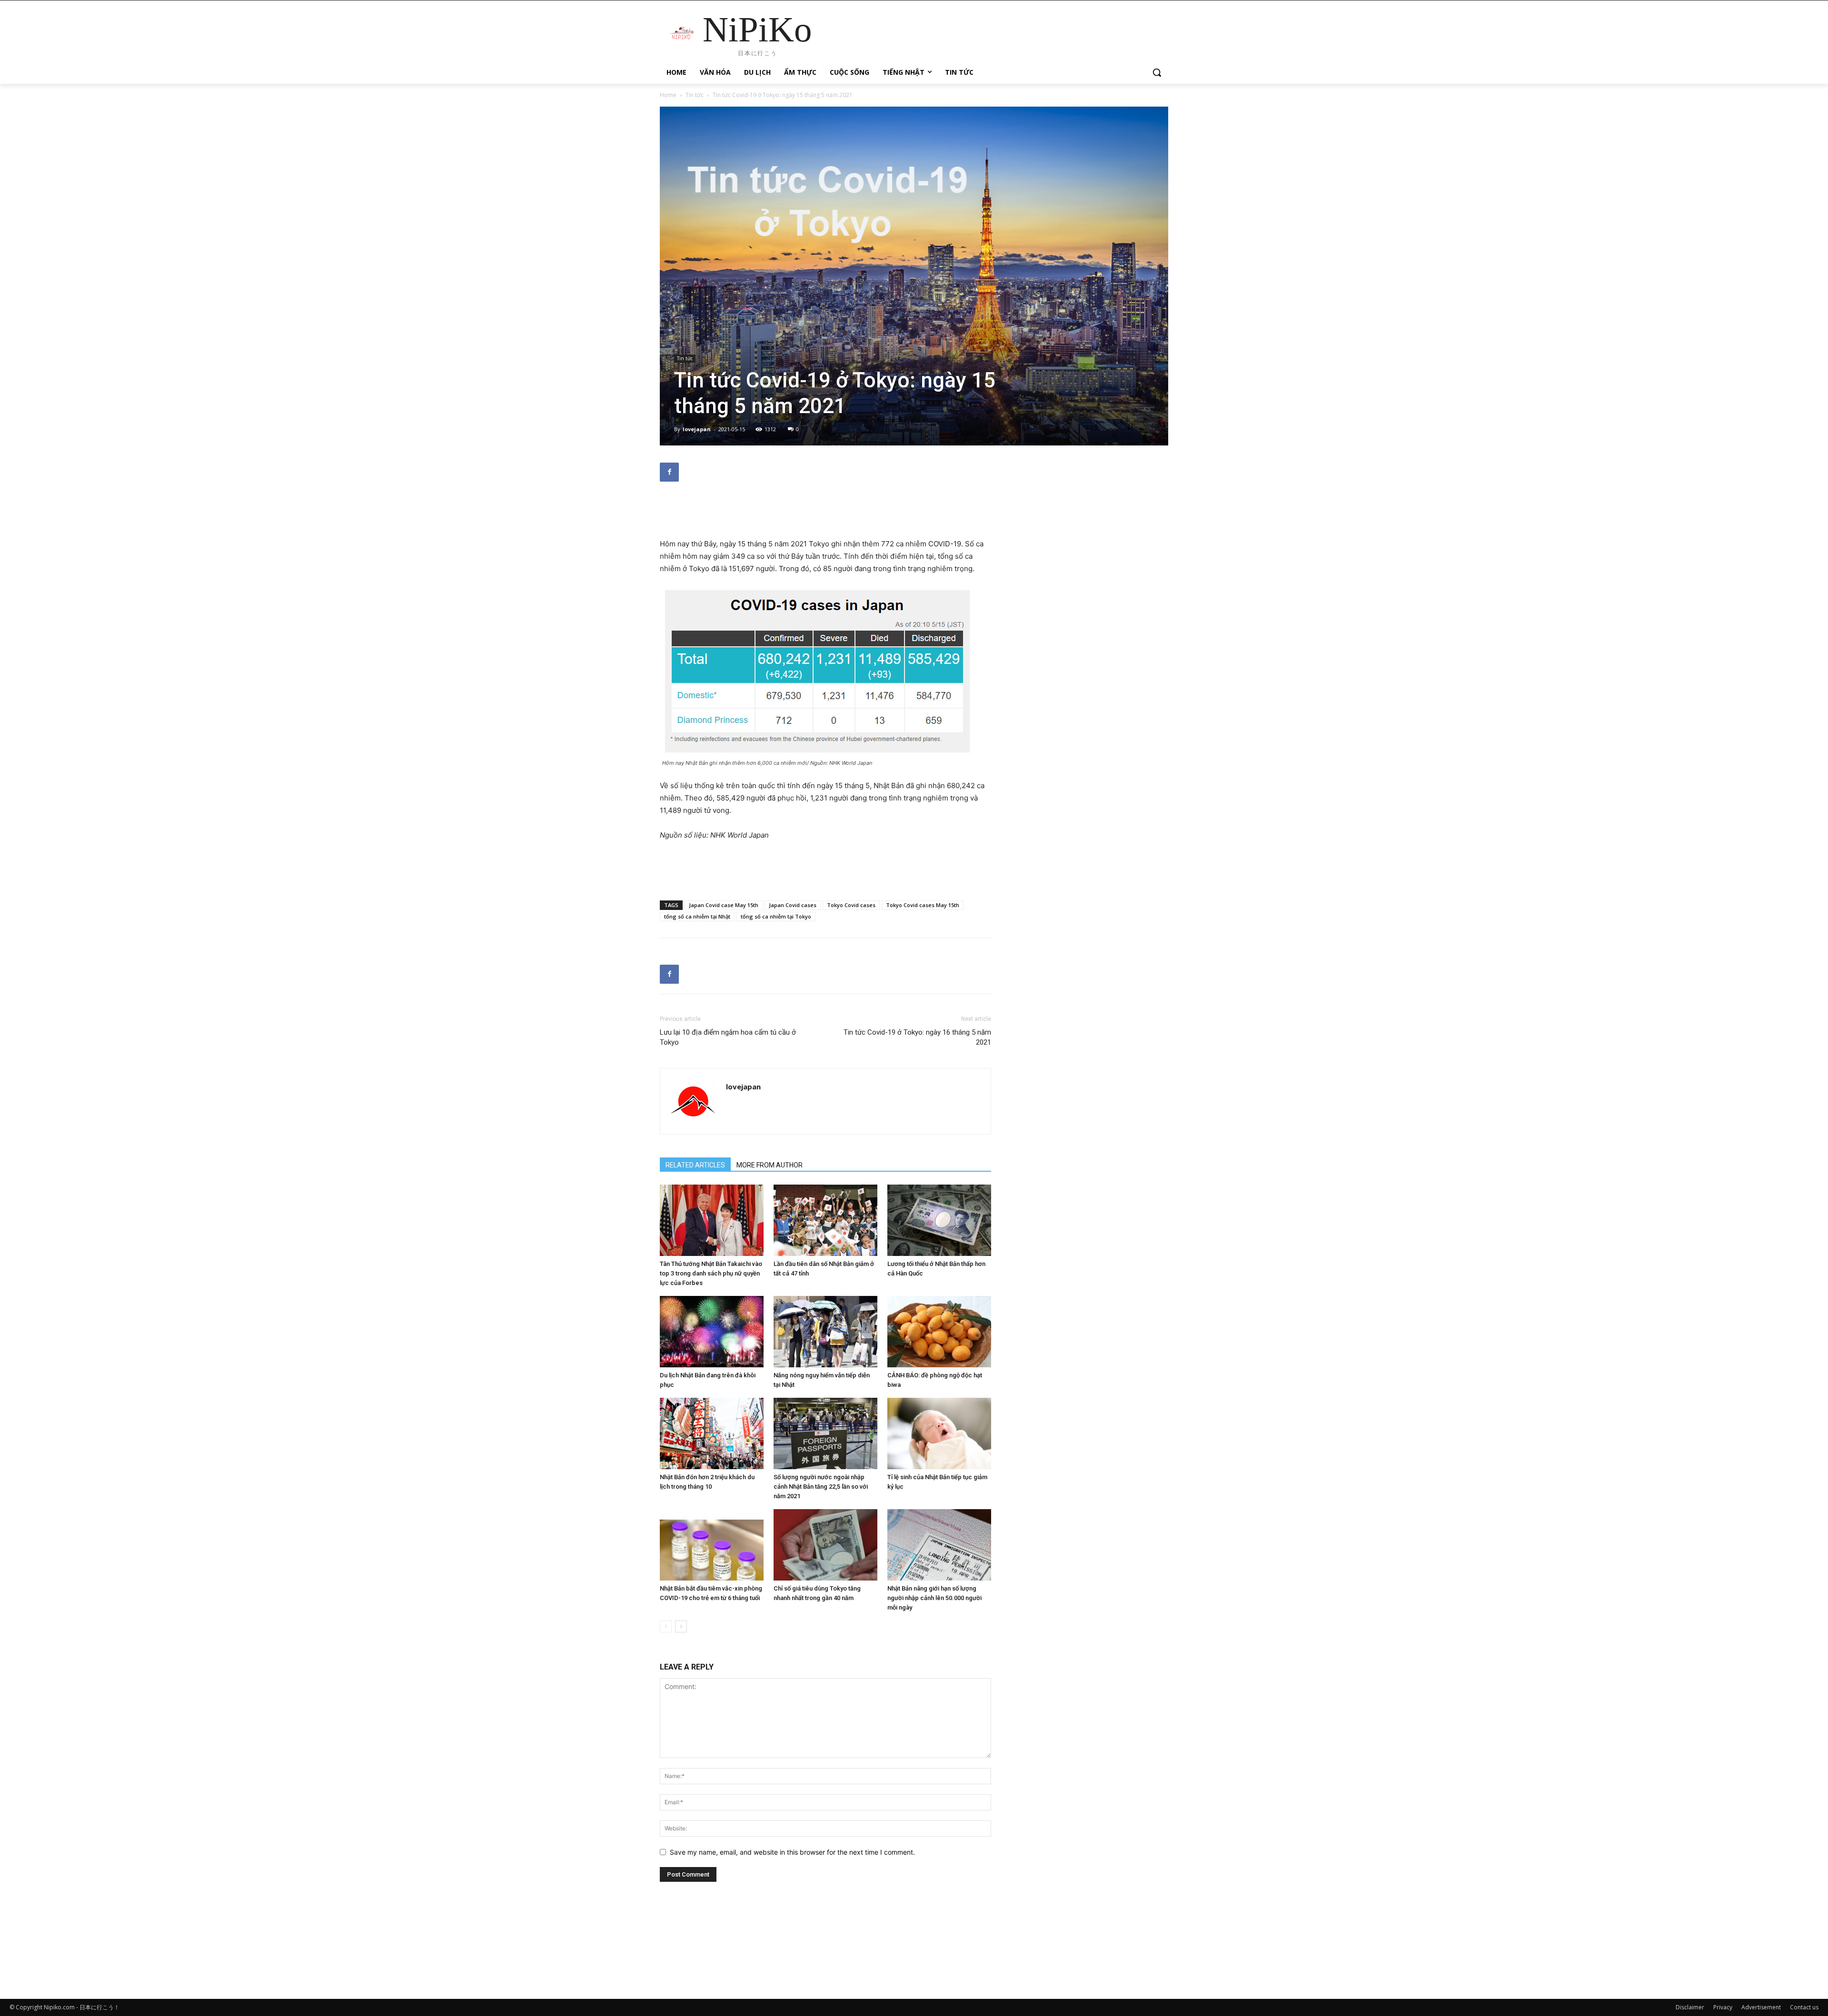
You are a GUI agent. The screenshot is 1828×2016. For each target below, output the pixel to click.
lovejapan (697, 429)
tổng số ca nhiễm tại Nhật (697, 916)
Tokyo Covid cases (851, 905)
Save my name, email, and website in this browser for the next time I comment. (792, 1852)
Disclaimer (1690, 2007)
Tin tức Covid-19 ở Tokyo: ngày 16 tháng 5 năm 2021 (917, 1037)
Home (668, 95)
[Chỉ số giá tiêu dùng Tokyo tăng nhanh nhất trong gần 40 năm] (825, 1545)
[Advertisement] (825, 514)
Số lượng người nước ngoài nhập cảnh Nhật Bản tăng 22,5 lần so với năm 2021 (821, 1487)
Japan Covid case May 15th (724, 905)
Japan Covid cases (793, 905)
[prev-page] (666, 1626)
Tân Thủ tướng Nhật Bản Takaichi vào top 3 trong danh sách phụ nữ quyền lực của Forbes (711, 1273)
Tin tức (695, 95)
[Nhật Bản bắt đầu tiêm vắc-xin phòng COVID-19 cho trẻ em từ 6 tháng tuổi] (712, 1545)
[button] (1157, 72)
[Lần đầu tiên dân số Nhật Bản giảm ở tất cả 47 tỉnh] (825, 1220)
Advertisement (1761, 2007)
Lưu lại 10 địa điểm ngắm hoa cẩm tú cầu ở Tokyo (728, 1037)
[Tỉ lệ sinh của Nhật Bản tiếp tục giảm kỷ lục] (939, 1433)
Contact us (1804, 2007)
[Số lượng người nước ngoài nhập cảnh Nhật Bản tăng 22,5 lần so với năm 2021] (825, 1433)
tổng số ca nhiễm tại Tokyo (776, 916)
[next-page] (681, 1626)
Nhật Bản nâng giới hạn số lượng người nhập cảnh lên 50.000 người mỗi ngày (934, 1598)
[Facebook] (669, 472)
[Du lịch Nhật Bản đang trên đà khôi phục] (712, 1332)
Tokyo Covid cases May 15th (923, 905)
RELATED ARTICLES (695, 1165)
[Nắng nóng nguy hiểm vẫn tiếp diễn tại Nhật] (825, 1332)
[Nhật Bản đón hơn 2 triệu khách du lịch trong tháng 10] (712, 1433)
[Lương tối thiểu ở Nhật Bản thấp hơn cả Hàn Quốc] (939, 1220)
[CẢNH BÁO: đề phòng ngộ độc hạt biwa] (939, 1332)
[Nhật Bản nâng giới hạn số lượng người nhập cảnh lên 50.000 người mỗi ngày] (939, 1545)
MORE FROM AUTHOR (770, 1165)
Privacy (1723, 2007)
